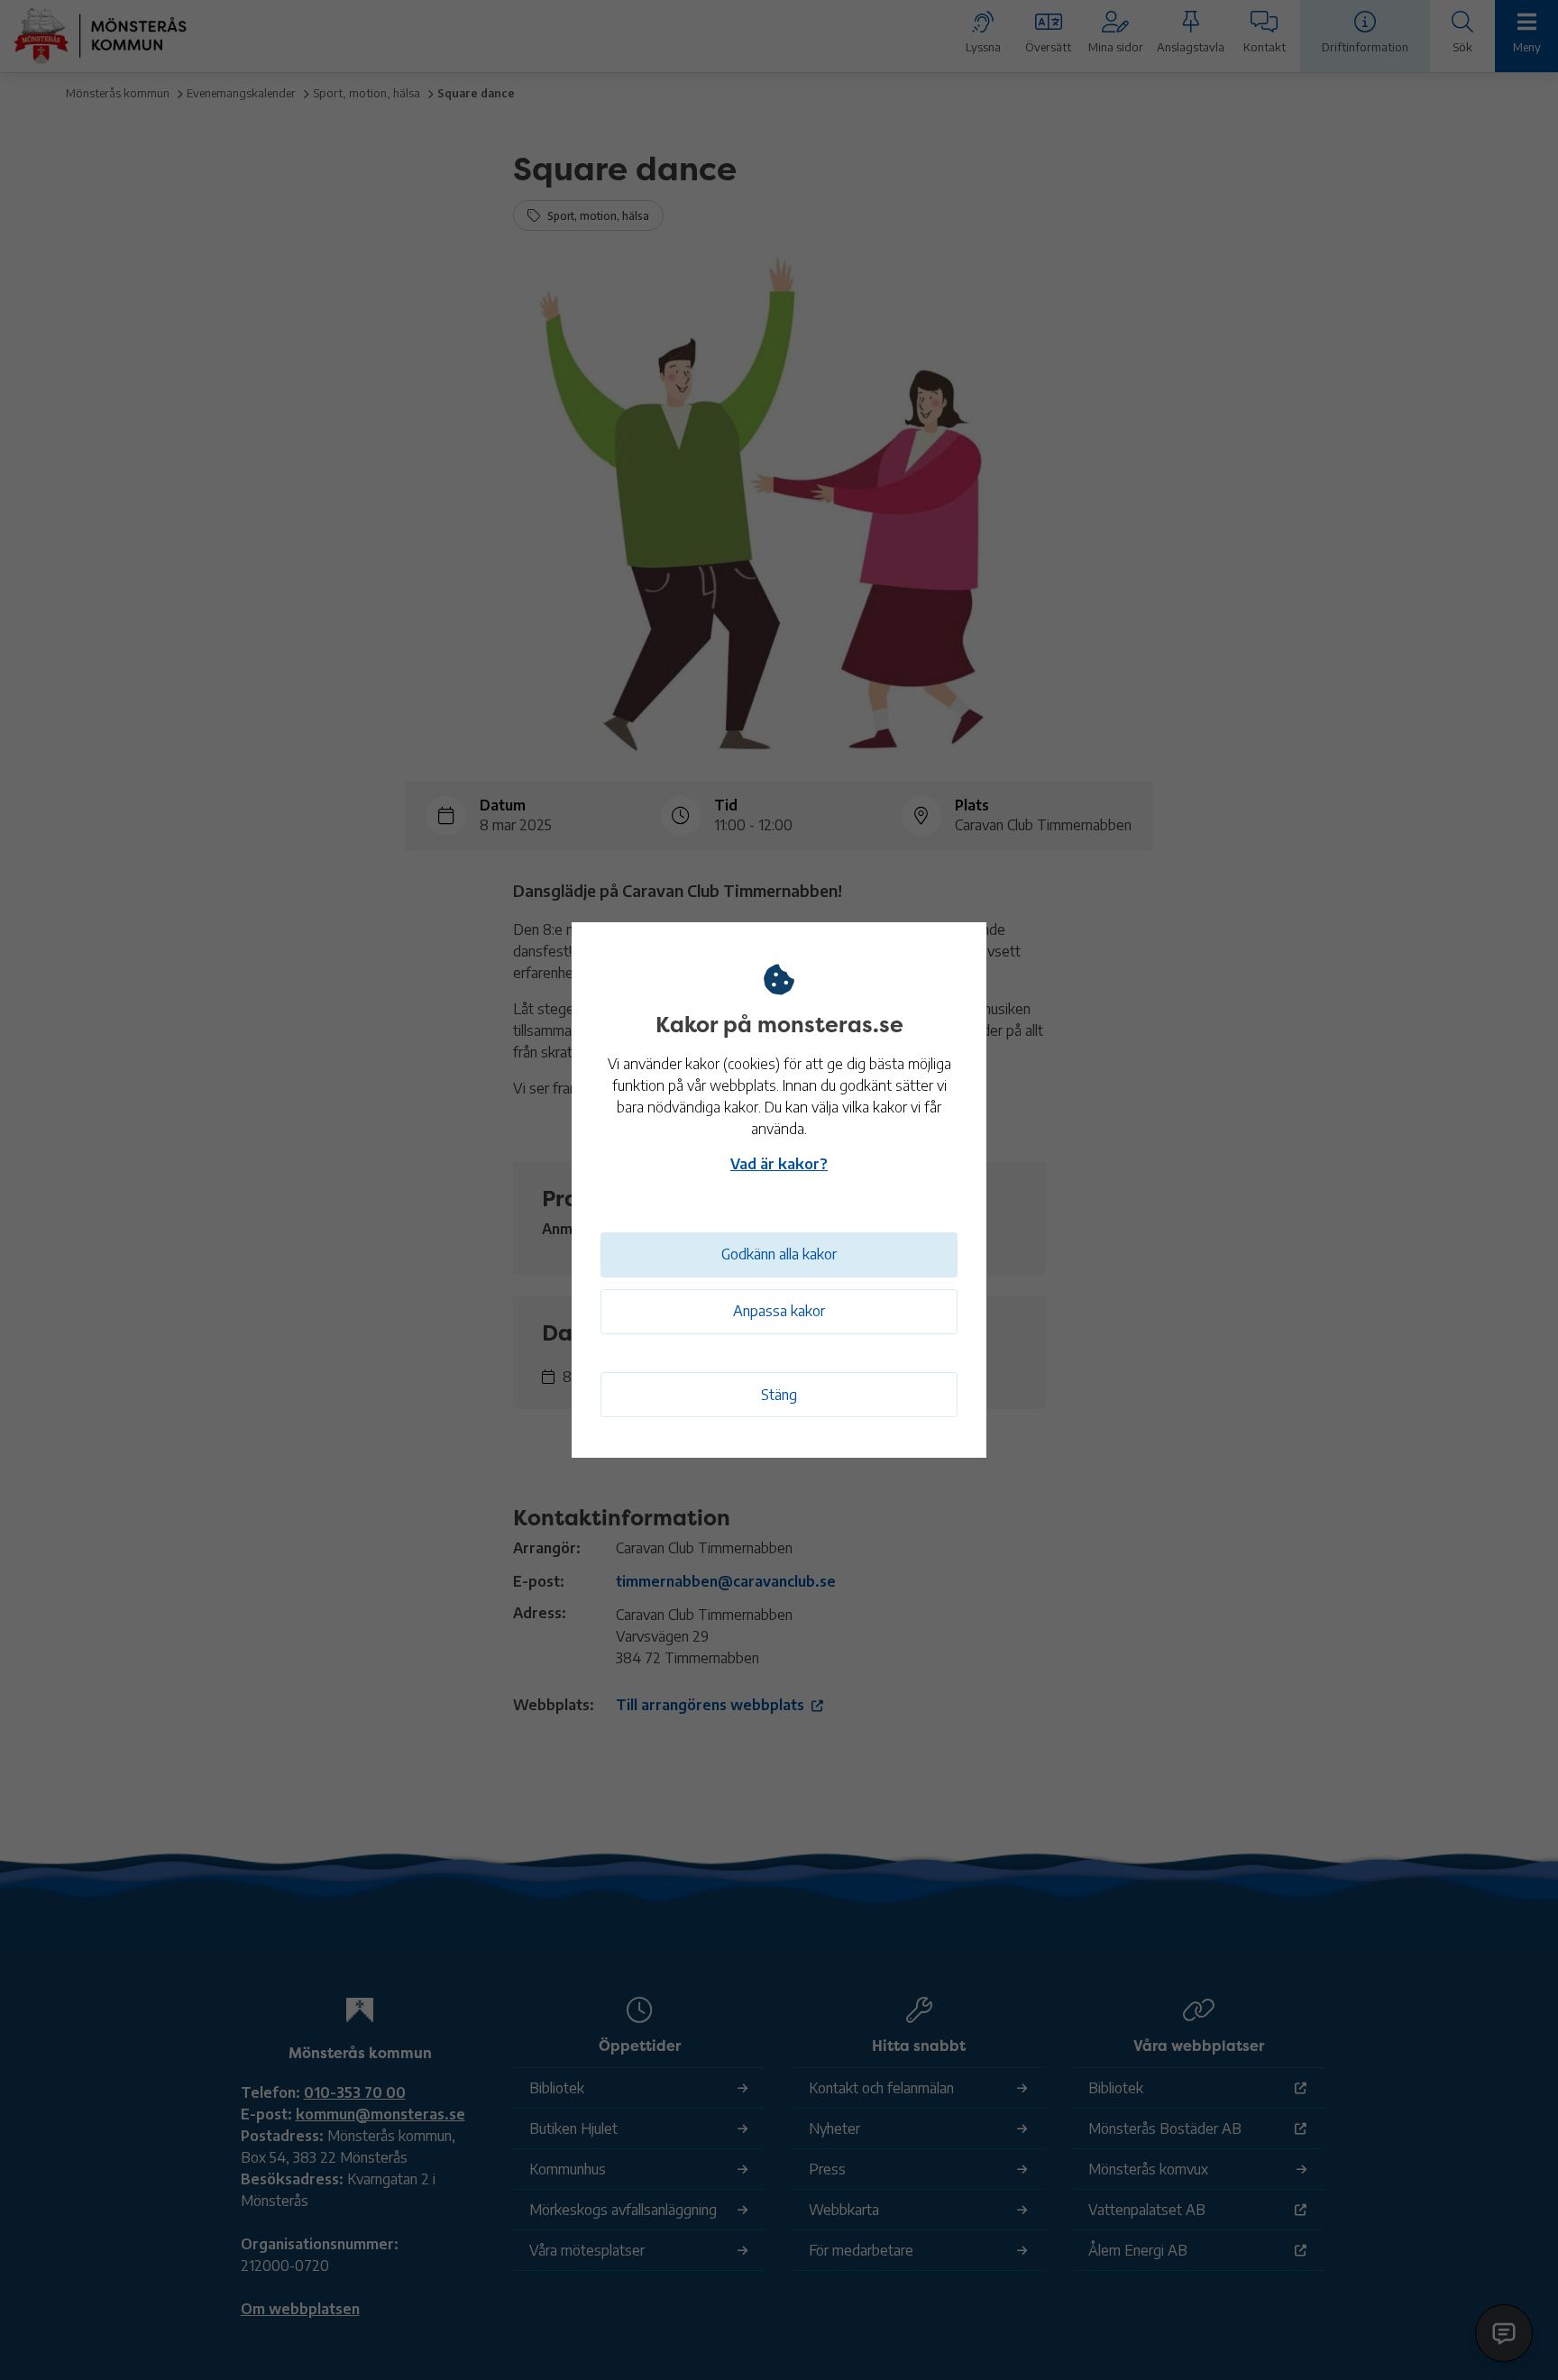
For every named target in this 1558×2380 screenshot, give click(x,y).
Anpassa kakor (779, 1311)
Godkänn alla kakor (779, 1254)
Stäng (779, 1395)
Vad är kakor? (779, 1164)
